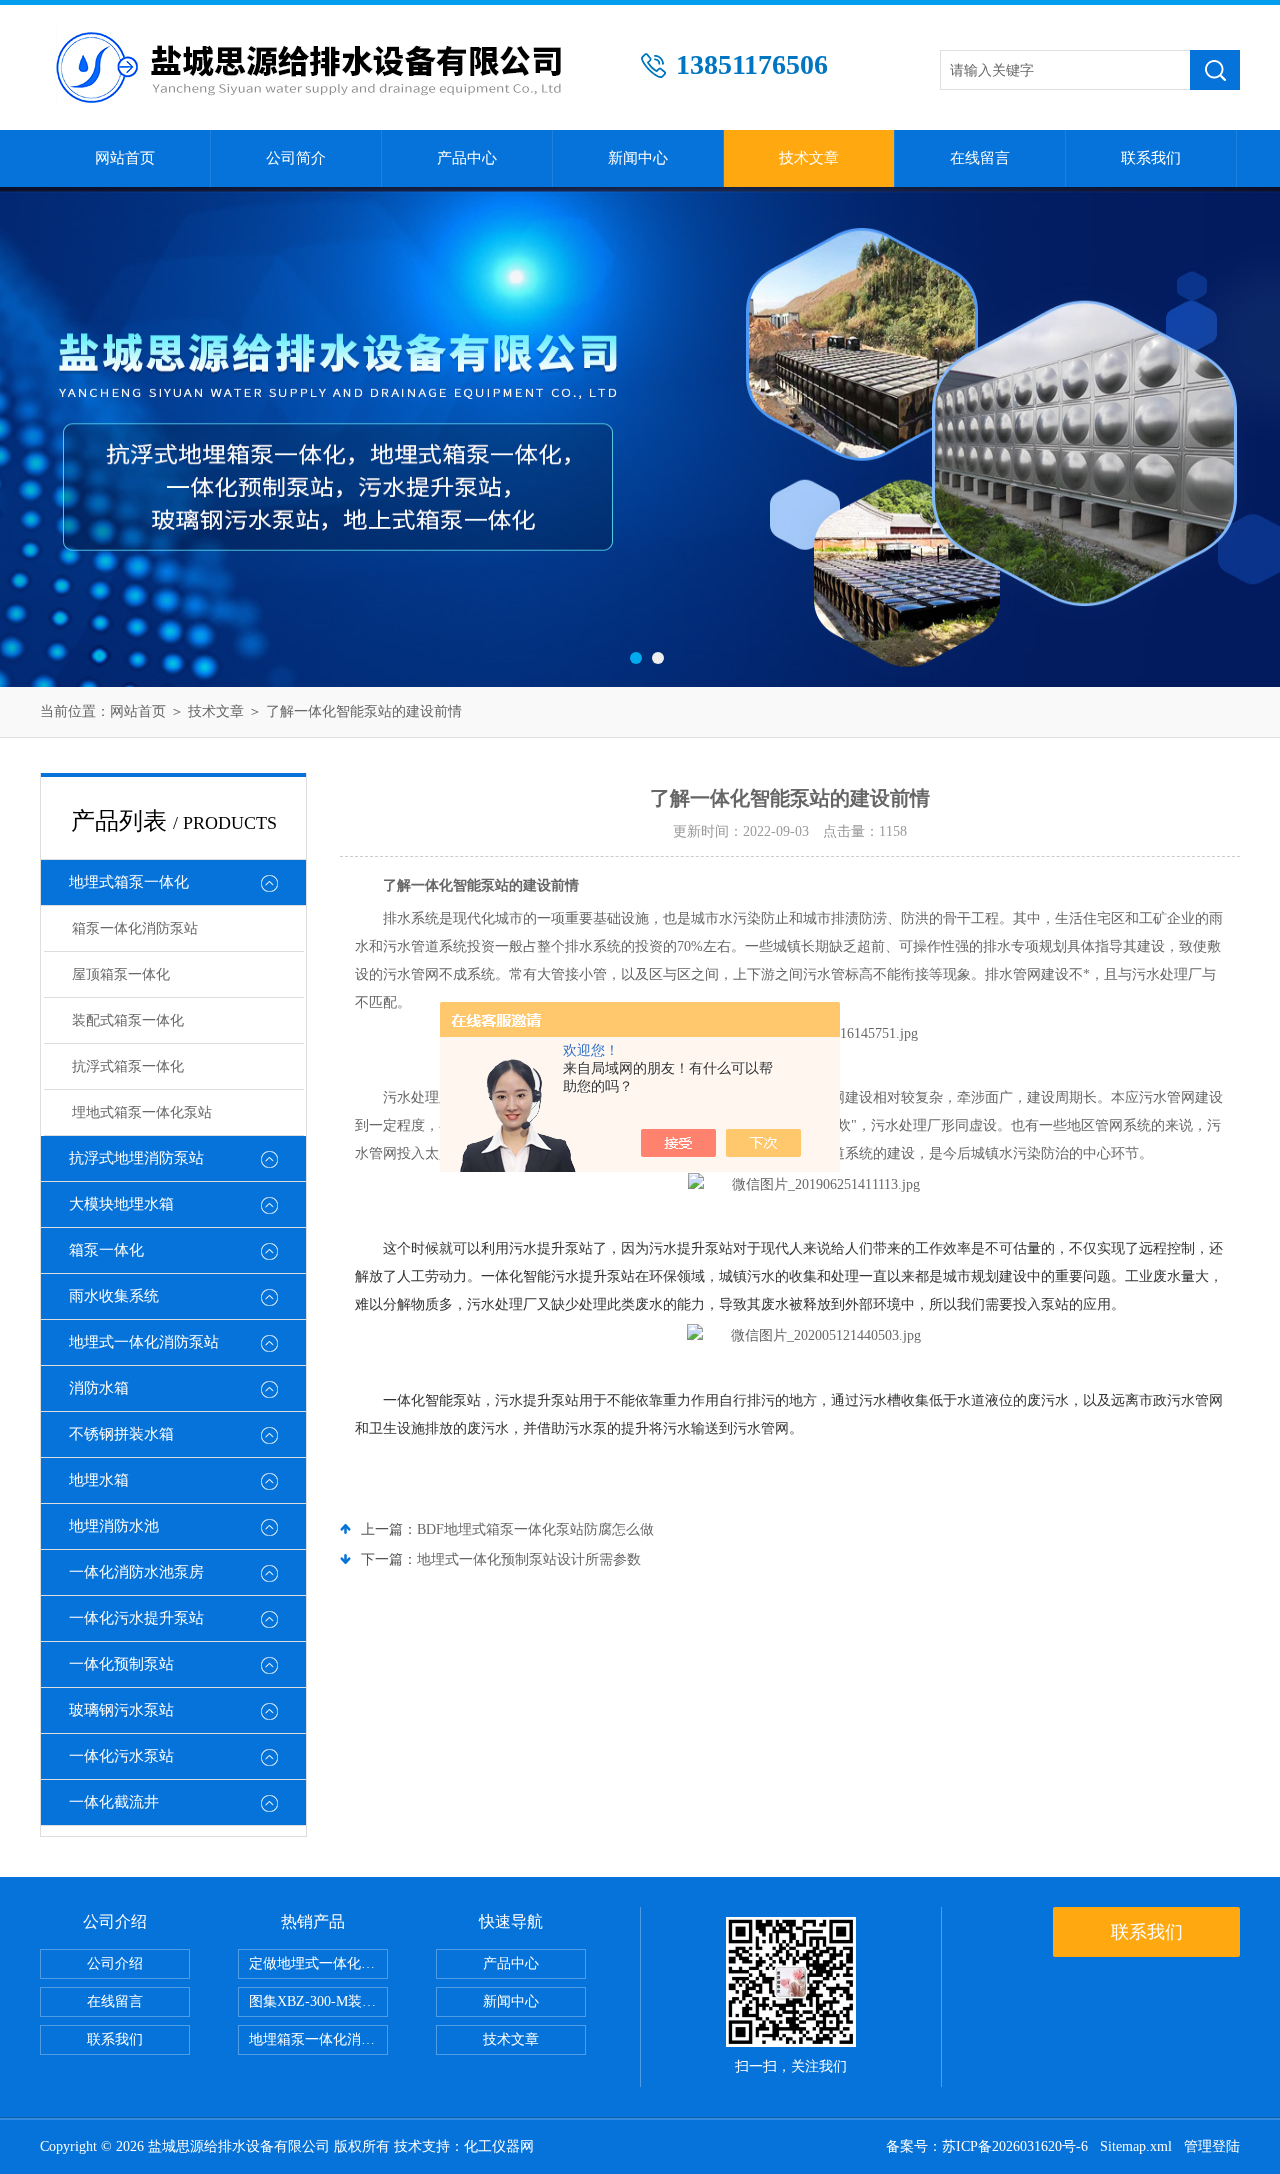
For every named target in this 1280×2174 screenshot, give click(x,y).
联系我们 (1151, 158)
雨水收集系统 (114, 1296)
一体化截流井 (114, 1802)
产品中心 (467, 158)
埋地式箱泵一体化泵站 (142, 1112)
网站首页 (125, 158)
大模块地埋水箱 (121, 1204)
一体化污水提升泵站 (136, 1618)
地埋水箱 (99, 1480)
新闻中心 (638, 158)
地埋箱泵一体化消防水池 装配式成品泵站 (318, 2039)
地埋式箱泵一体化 (129, 882)
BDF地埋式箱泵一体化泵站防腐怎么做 (535, 1529)
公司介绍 (115, 1963)
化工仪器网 (499, 2146)
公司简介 (296, 158)
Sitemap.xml (1136, 2146)
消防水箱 (99, 1388)
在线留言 (980, 158)
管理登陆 (1212, 2146)
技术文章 (809, 158)
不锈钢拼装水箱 (121, 1434)
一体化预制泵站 (121, 1664)
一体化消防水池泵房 (136, 1572)
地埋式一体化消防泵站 (144, 1342)
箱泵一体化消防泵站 (135, 928)
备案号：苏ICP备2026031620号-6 (987, 2146)
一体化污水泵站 (121, 1756)
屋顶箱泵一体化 (121, 974)
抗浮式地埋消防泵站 (136, 1158)
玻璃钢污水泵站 (121, 1710)
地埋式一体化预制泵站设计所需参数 (529, 1559)
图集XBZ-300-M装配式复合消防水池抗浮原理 (318, 2001)
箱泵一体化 (106, 1250)
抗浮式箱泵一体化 (128, 1066)
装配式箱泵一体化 (128, 1020)
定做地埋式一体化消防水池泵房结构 (318, 1963)
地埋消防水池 (114, 1526)
